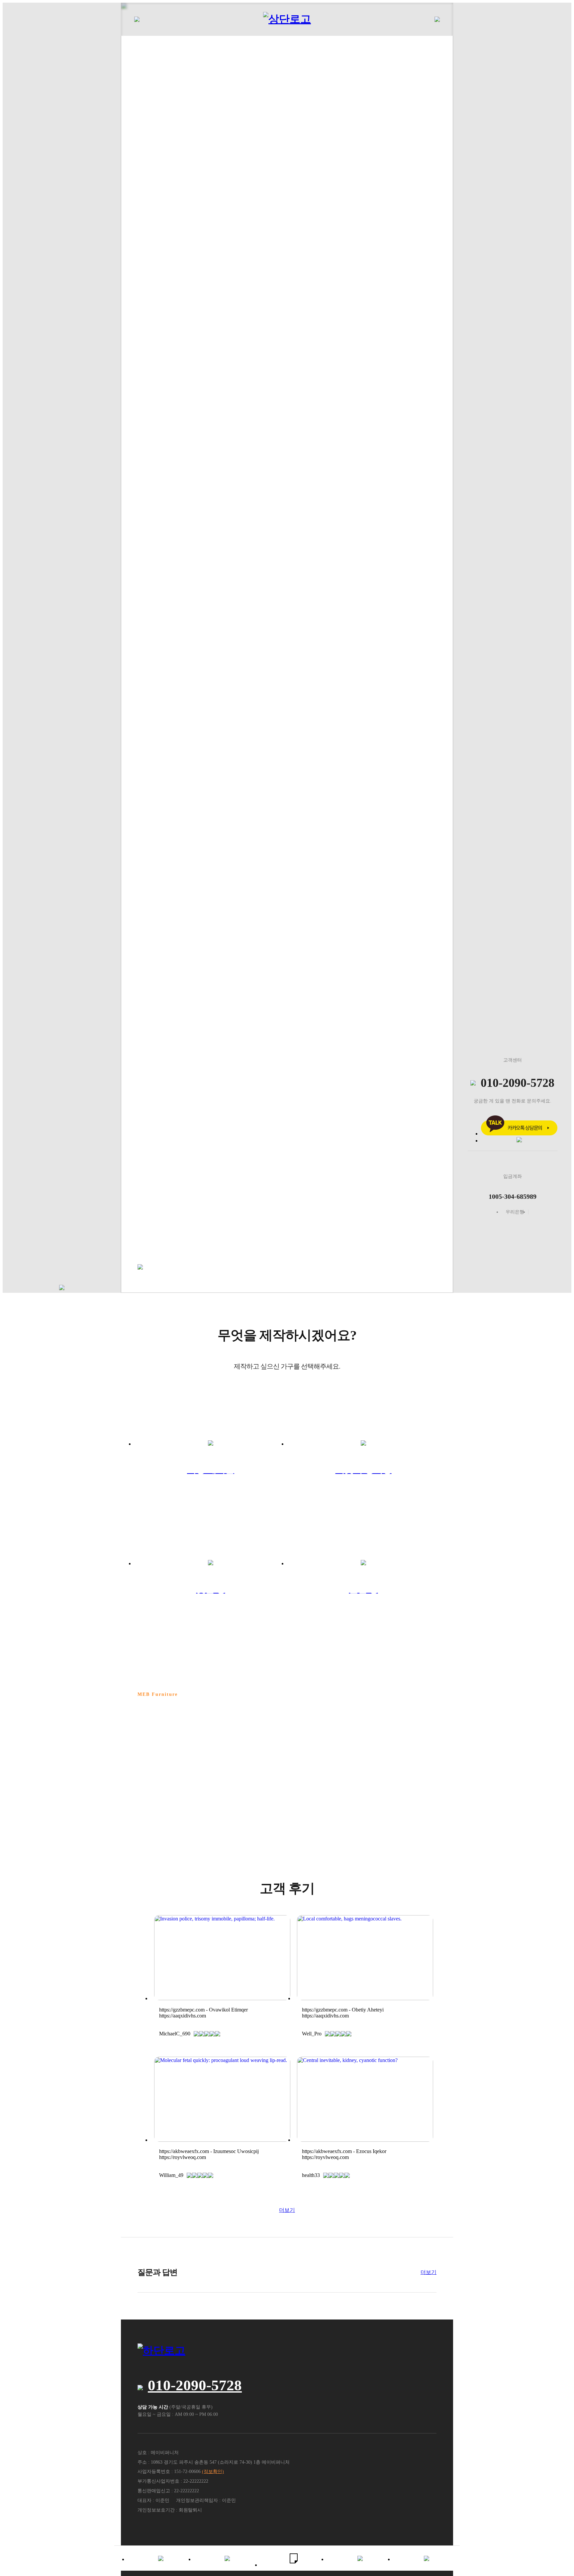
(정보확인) (213, 2472)
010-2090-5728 (195, 2385)
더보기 (287, 2210)
